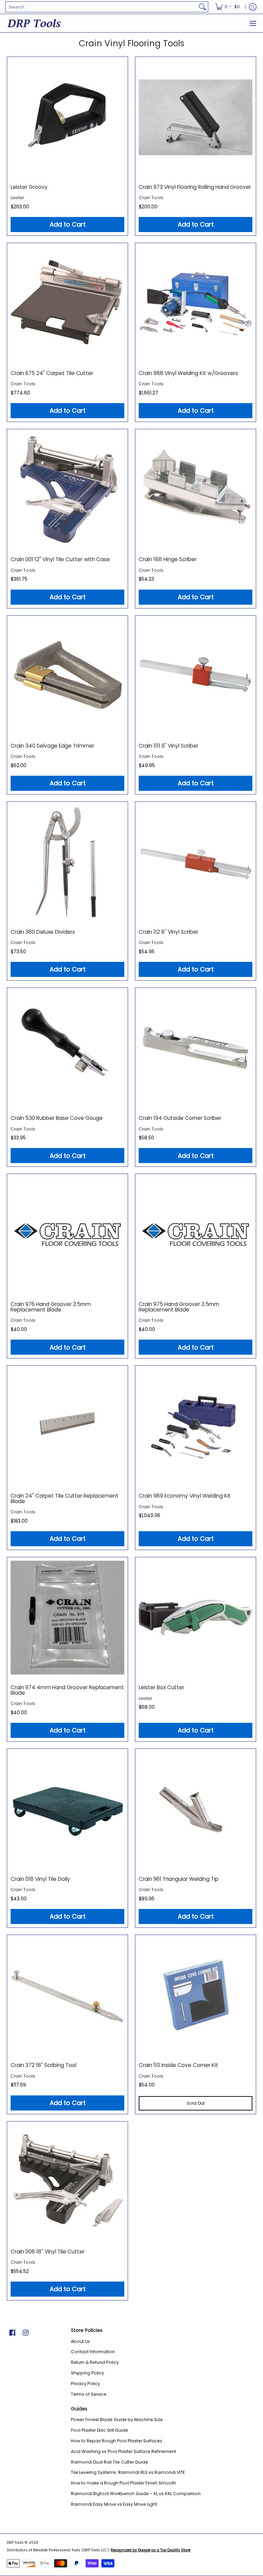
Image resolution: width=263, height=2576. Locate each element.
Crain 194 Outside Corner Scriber (180, 1118)
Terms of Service (89, 2394)
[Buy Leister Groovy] (67, 117)
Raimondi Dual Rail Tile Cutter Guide (109, 2462)
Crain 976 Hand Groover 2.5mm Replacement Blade (51, 1307)
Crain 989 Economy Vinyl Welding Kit (185, 1496)
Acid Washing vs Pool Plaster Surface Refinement (123, 2451)
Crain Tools (151, 198)
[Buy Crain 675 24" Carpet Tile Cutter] (67, 303)
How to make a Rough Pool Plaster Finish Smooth (123, 2483)
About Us (80, 2341)
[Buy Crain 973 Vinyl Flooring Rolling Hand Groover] (196, 117)
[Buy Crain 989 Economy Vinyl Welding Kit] (196, 1426)
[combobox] (101, 7)
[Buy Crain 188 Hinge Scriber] (196, 489)
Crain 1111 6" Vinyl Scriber (168, 746)
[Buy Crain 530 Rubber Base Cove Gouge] (67, 1048)
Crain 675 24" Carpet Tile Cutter (52, 373)
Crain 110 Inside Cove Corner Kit (178, 2065)
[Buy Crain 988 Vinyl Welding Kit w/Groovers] (196, 303)
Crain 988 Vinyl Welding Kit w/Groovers (188, 373)
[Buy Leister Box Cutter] (196, 1618)
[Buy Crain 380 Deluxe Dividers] (67, 862)
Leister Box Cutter (161, 1687)
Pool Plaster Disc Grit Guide (99, 2430)
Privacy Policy (85, 2384)
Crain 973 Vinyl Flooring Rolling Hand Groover (195, 187)
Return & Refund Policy (95, 2362)
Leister (17, 198)
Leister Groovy (29, 187)
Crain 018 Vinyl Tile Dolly (40, 1879)
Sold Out (196, 2103)
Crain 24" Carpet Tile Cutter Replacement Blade (65, 1498)
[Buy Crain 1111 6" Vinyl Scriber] (196, 676)
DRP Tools (15, 2543)
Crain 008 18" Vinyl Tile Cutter (48, 2252)
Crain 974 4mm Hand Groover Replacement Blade (67, 1690)
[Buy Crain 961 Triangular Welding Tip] (196, 1809)
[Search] (202, 7)
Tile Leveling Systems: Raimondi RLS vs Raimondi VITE (128, 2472)
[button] (12, 2332)
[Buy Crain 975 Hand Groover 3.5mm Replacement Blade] (196, 1234)
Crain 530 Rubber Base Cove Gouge (57, 1118)
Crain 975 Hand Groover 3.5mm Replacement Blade (179, 1307)
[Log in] (253, 7)
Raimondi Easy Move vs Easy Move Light (114, 2504)
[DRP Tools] (34, 23)
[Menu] (253, 23)
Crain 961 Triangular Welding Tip (179, 1879)
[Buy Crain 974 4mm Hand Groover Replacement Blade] (67, 1618)
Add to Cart (68, 224)
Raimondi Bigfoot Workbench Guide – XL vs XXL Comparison (136, 2494)
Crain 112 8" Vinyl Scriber (168, 932)
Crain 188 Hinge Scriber (168, 559)
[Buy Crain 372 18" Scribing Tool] (67, 1995)
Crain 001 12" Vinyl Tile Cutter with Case (60, 559)
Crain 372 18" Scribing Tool (43, 2065)
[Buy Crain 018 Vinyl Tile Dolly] (67, 1809)
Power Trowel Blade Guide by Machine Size (117, 2420)
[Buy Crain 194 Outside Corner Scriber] (196, 1048)
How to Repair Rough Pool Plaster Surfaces (117, 2441)
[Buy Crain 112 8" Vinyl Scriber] (196, 862)
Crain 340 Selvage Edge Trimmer (52, 746)
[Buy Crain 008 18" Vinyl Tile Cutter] (67, 2182)
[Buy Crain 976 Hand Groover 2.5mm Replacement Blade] (67, 1234)
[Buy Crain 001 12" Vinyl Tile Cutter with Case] (67, 489)
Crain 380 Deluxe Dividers (43, 932)
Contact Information (93, 2352)
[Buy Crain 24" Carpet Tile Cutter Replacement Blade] (67, 1426)
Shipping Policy (87, 2373)
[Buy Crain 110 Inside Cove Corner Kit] (196, 1995)
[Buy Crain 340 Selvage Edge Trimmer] (67, 676)
